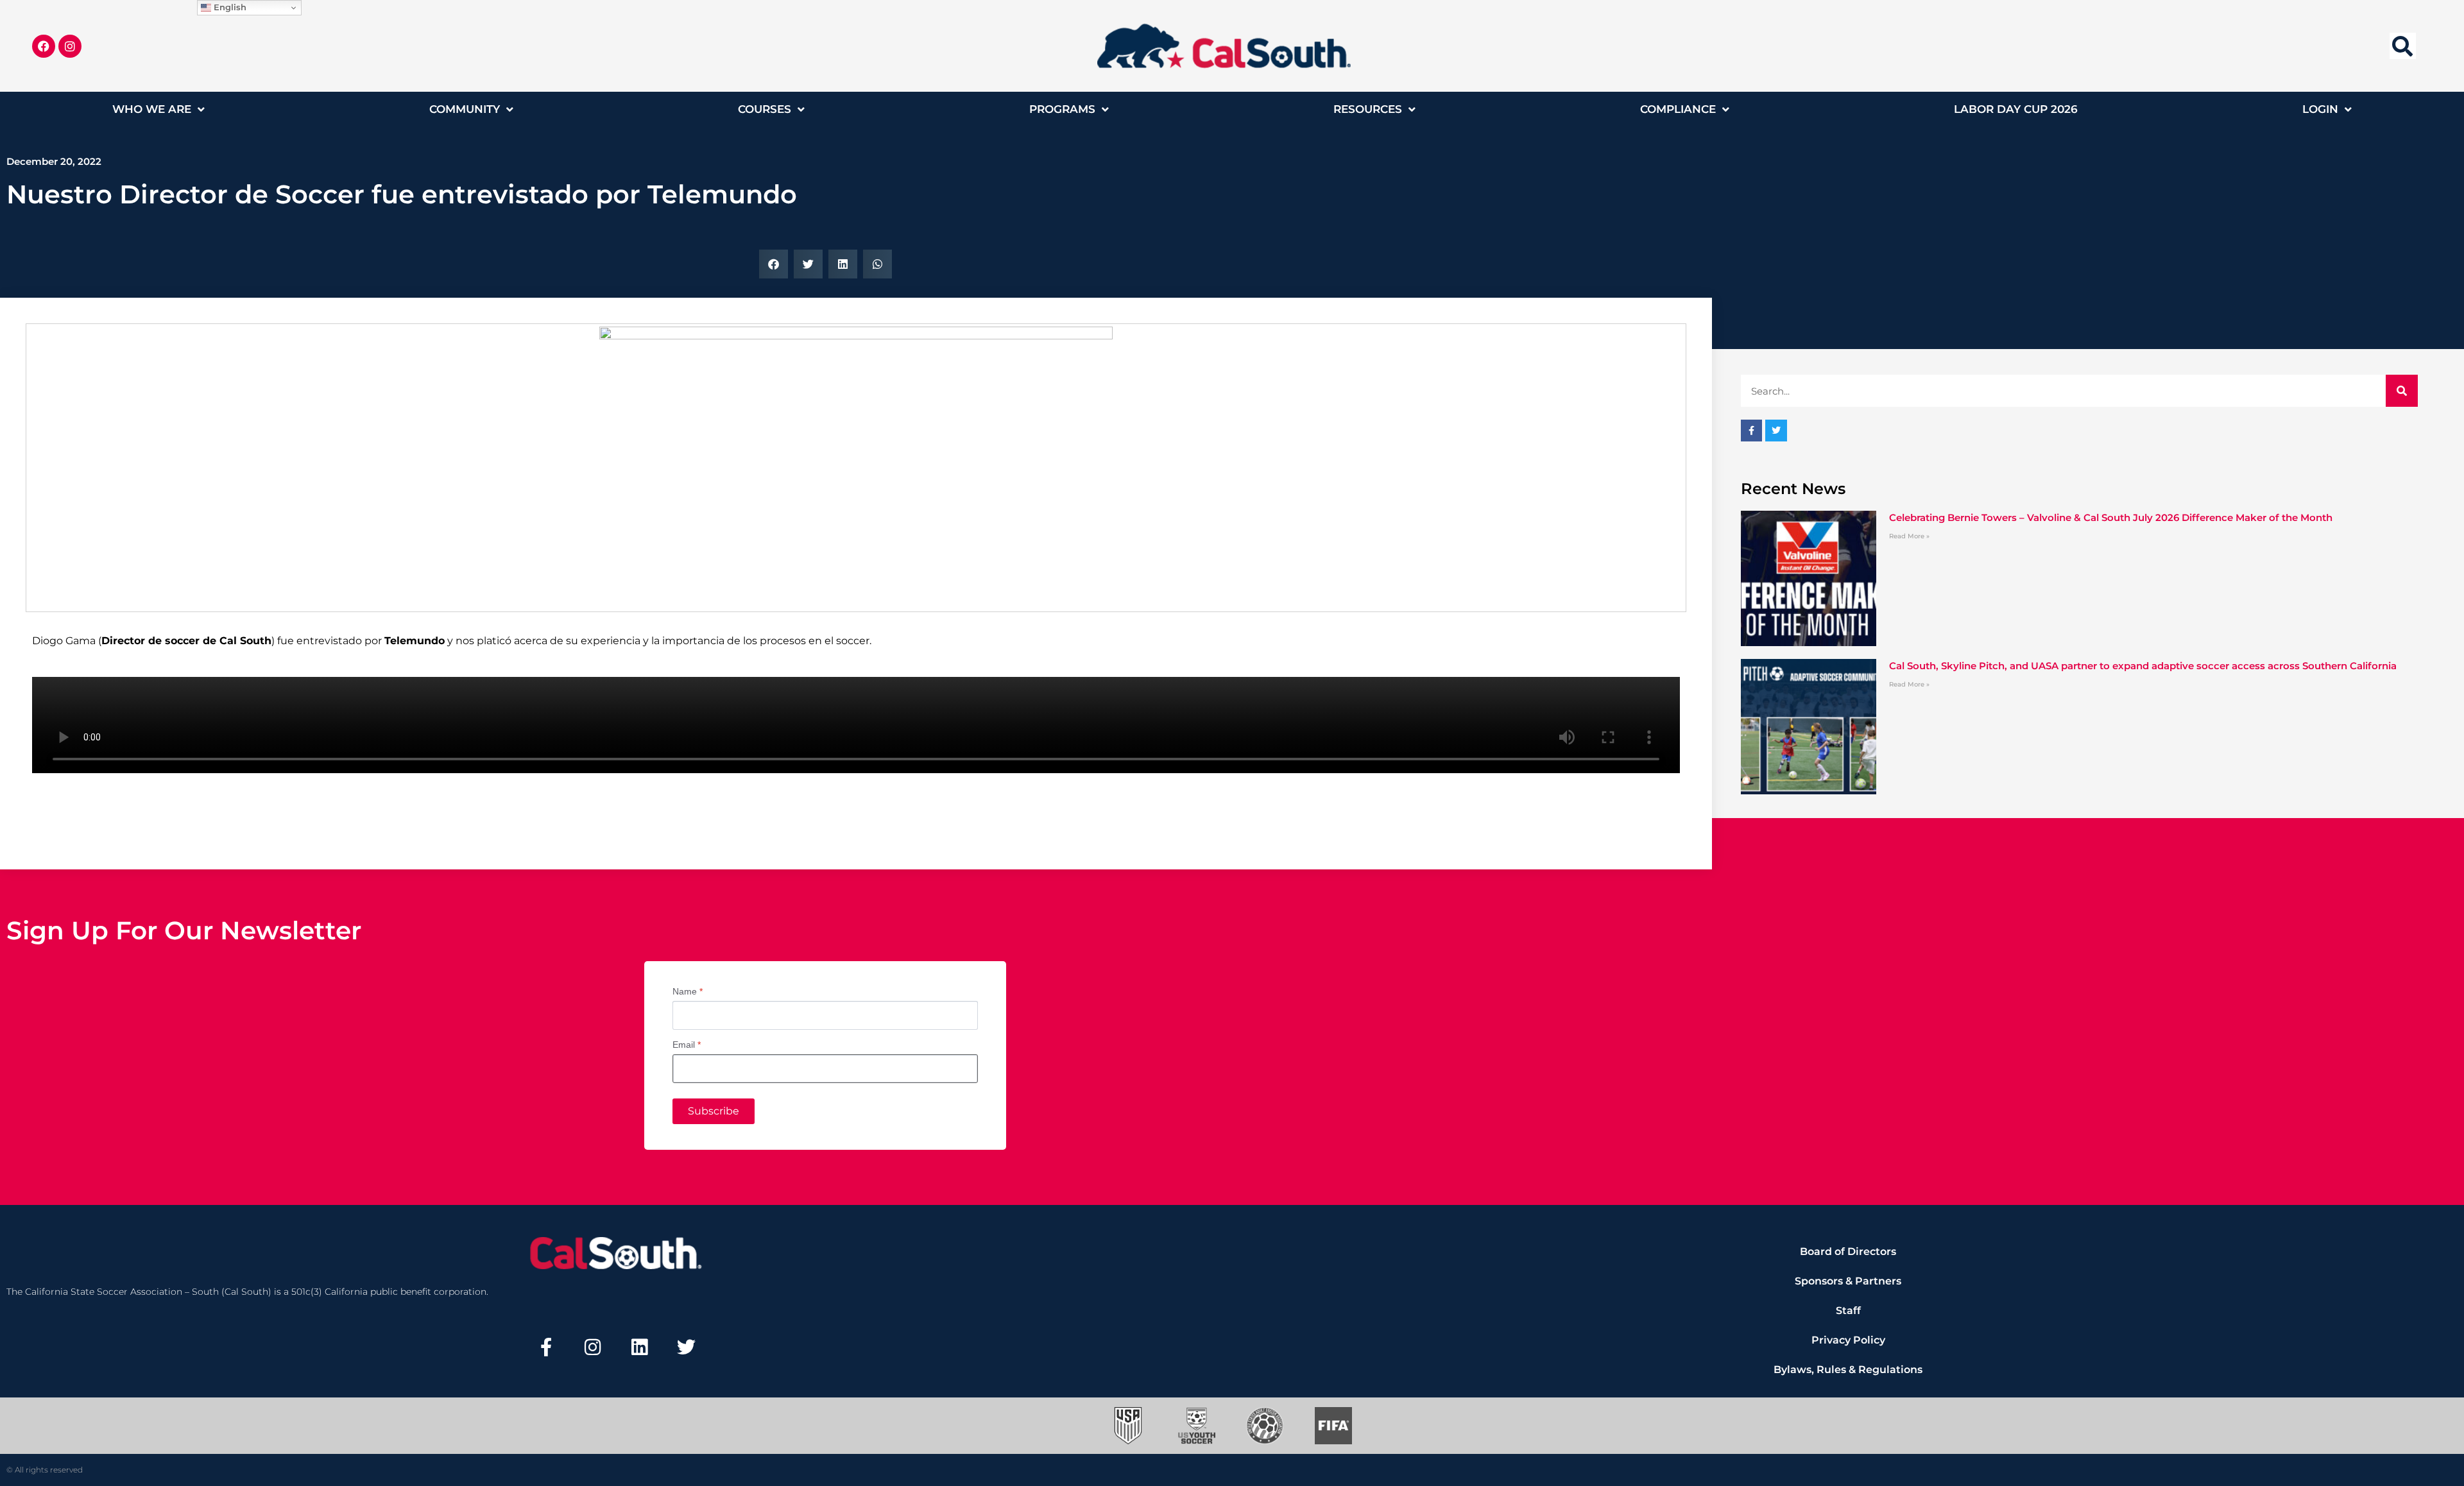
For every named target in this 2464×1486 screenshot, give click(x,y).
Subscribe (714, 1111)
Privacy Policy (1848, 1340)
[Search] (2402, 391)
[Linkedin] (640, 1347)
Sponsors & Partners (1848, 1281)
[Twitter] (686, 1347)
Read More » (1909, 536)
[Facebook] (44, 46)
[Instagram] (70, 46)
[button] (2403, 46)
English (229, 7)
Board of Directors (1848, 1251)
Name (688, 991)
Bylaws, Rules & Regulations (1848, 1370)
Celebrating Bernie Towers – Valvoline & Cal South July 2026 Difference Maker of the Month (2111, 517)
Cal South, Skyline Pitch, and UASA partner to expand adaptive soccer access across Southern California (2143, 666)
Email (687, 1045)
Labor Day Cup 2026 (2016, 109)
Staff (1848, 1311)
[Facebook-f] (546, 1347)
